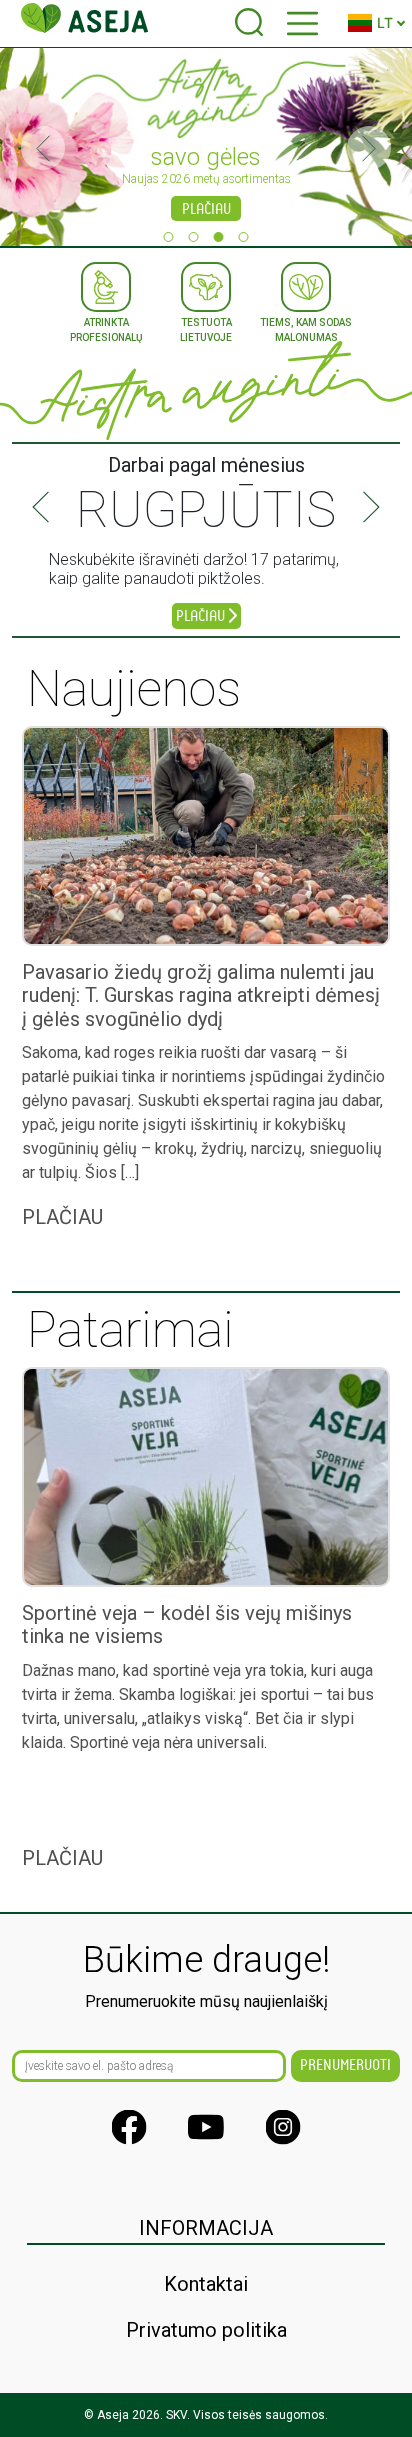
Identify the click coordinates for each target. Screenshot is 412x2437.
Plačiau (206, 210)
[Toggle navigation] (302, 23)
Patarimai (130, 1330)
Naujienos (134, 689)
